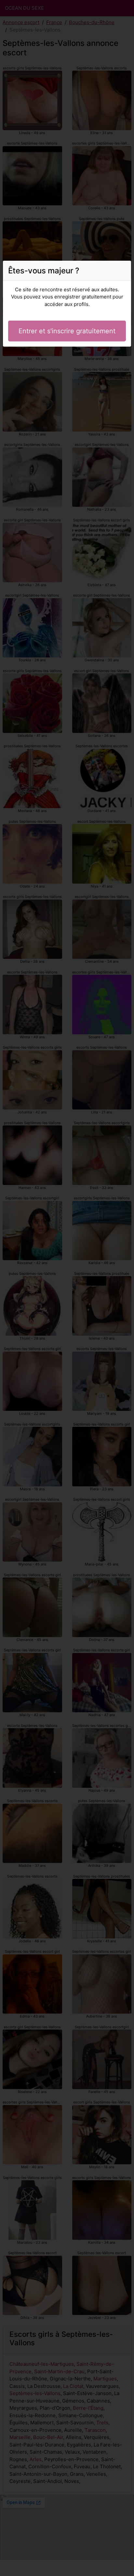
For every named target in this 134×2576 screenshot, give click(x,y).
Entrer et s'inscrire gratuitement (67, 331)
